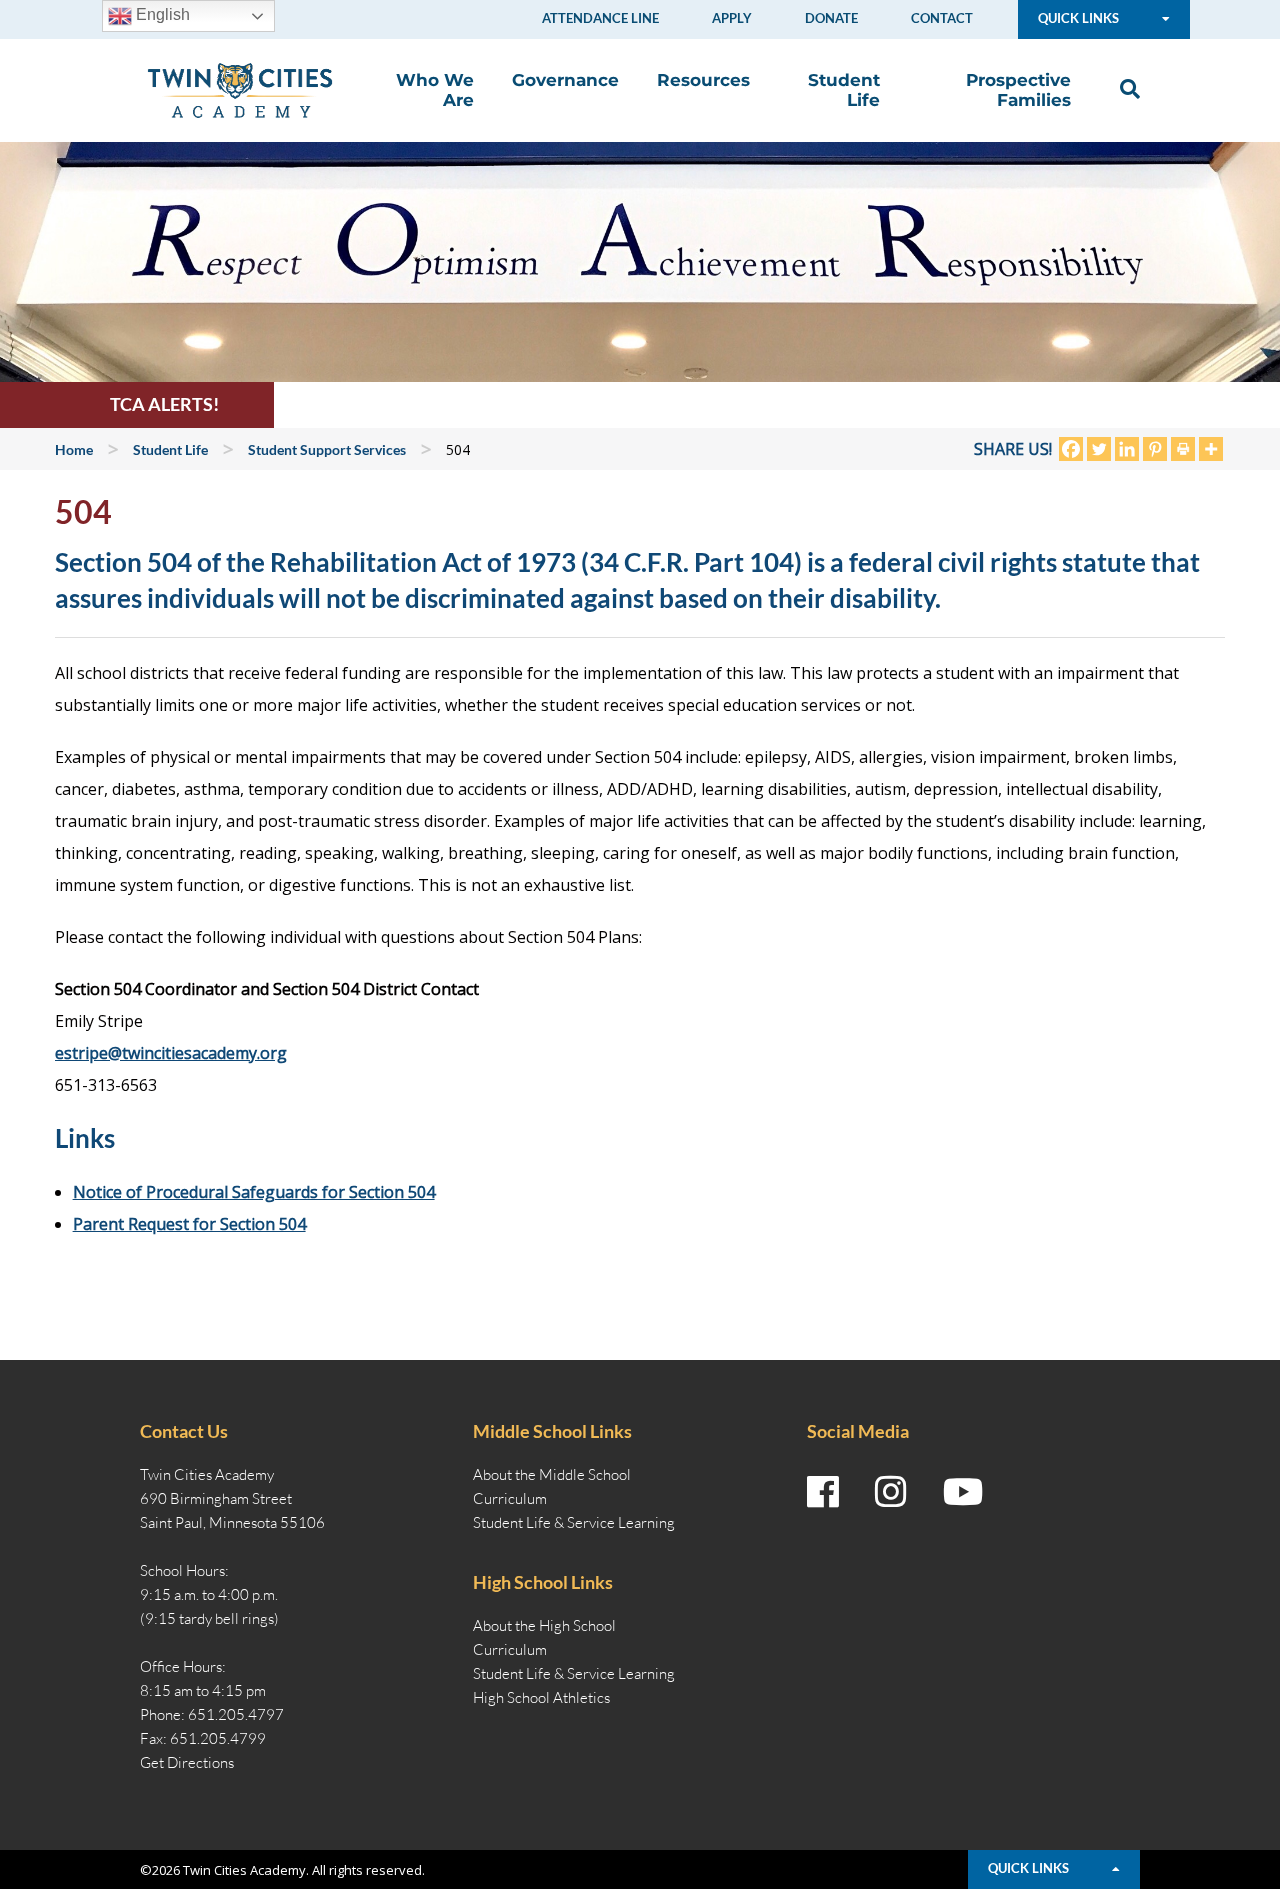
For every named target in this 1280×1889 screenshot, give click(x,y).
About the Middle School (552, 1474)
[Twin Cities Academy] (240, 89)
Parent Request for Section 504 (189, 1224)
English (161, 14)
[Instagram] (891, 1492)
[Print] (1183, 449)
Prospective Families (1018, 90)
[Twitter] (1099, 449)
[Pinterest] (1155, 449)
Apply (732, 18)
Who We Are (435, 90)
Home (74, 449)
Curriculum (510, 1498)
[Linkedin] (1127, 449)
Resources (703, 80)
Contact (942, 18)
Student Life (844, 90)
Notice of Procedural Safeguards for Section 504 (254, 1192)
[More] (1211, 449)
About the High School (544, 1625)
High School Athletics (541, 1697)
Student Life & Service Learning (574, 1522)
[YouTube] (963, 1492)
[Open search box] (1125, 89)
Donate (831, 18)
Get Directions (187, 1762)
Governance (565, 80)
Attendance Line (600, 18)
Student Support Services (327, 449)
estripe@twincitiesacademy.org (171, 1053)
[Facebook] (1071, 449)
